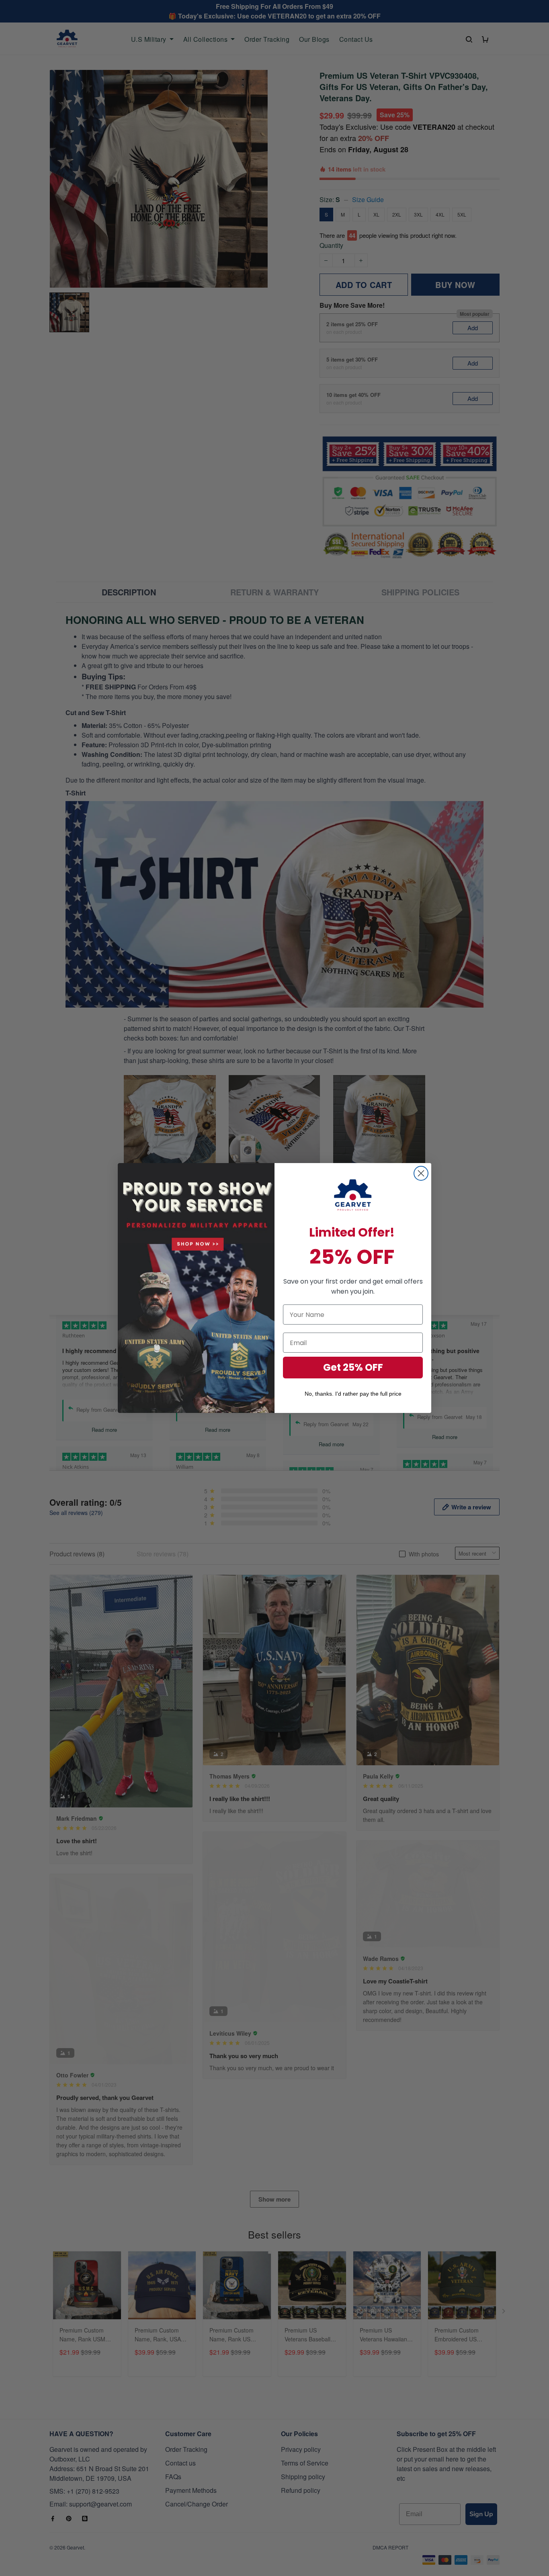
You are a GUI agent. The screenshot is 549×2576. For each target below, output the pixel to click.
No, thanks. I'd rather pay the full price (353, 1394)
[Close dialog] (421, 1173)
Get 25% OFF (353, 1367)
